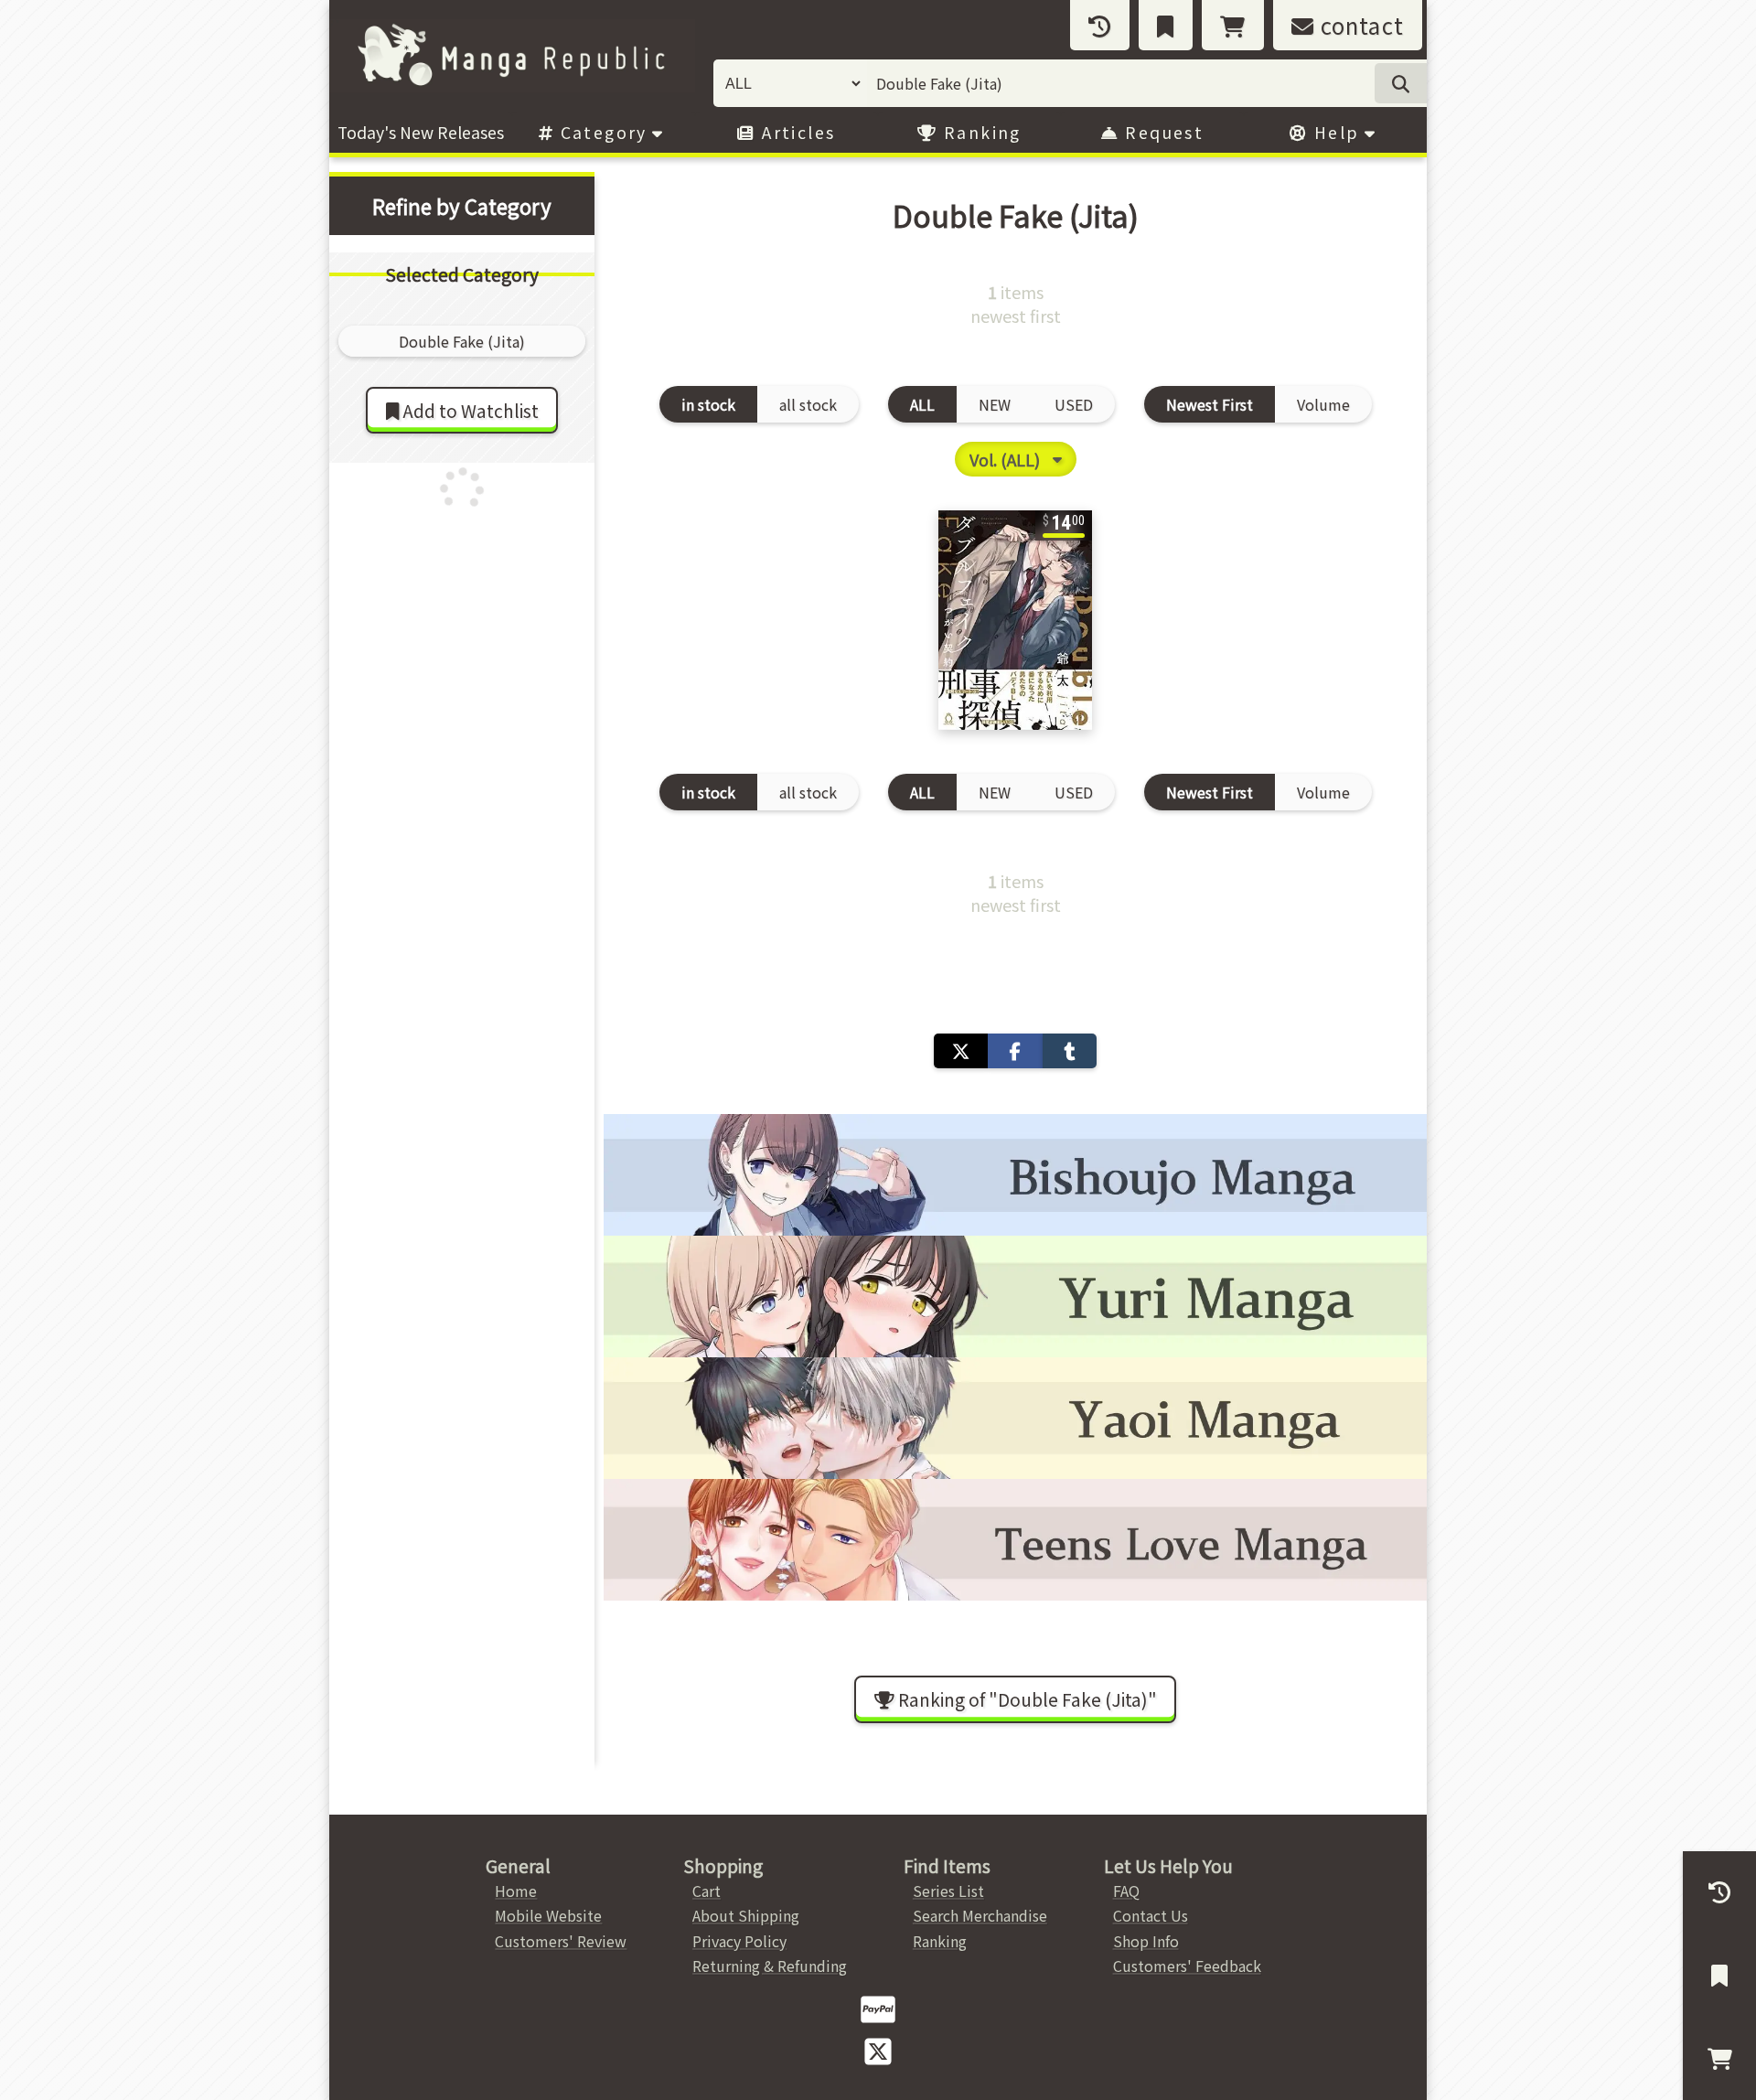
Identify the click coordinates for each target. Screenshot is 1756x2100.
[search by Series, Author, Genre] (1401, 83)
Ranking (980, 132)
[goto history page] (1100, 25)
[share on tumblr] (1070, 1051)
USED (1074, 404)
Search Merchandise (980, 1915)
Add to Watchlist (469, 411)
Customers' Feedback (1187, 1966)
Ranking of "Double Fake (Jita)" (1026, 1699)
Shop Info (1146, 1941)
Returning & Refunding (770, 1966)
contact (1359, 25)
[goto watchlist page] (1166, 25)
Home (516, 1891)
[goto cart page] (1233, 25)
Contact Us (1151, 1915)
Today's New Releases (421, 132)
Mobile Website (548, 1915)
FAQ (1126, 1891)
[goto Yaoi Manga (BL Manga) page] (1015, 1418)
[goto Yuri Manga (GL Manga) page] (1015, 1296)
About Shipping (746, 1915)
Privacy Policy (739, 1941)
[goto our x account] (878, 2050)
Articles (796, 132)
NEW (995, 404)
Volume (1323, 404)
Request (1162, 132)
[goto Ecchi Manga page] (1015, 1175)
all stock (808, 404)
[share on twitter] (961, 1051)
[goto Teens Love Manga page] (1015, 1540)
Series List (948, 1891)
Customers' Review (561, 1941)
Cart (707, 1891)
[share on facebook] (1015, 1051)
